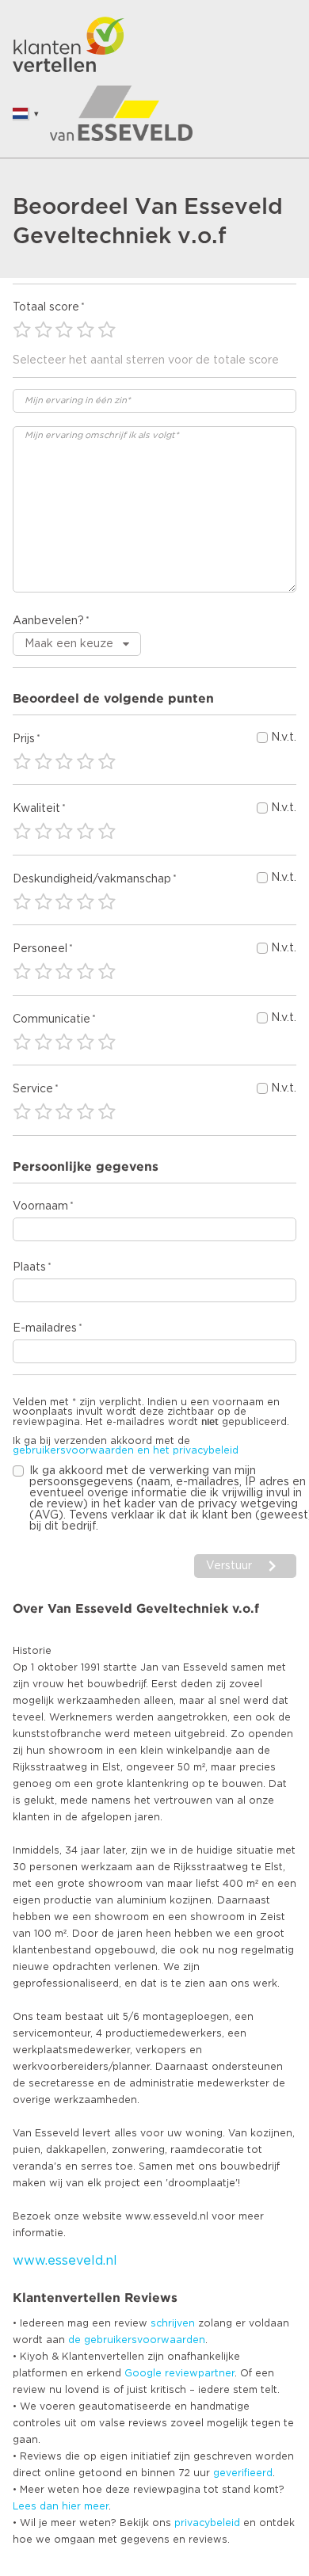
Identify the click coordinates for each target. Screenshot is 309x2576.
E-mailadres (45, 1328)
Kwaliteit (36, 809)
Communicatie (51, 1019)
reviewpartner (200, 2373)
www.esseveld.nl (65, 2261)
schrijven (173, 2323)
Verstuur (229, 1566)
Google (143, 2373)
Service (33, 1089)
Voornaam (40, 1206)
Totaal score (46, 307)
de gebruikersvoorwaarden (137, 2340)
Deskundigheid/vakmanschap (92, 879)
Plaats (29, 1267)
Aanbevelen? (48, 621)
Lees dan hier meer (61, 2506)
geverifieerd (243, 2473)
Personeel (40, 949)
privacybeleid (207, 2523)
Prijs (24, 739)
